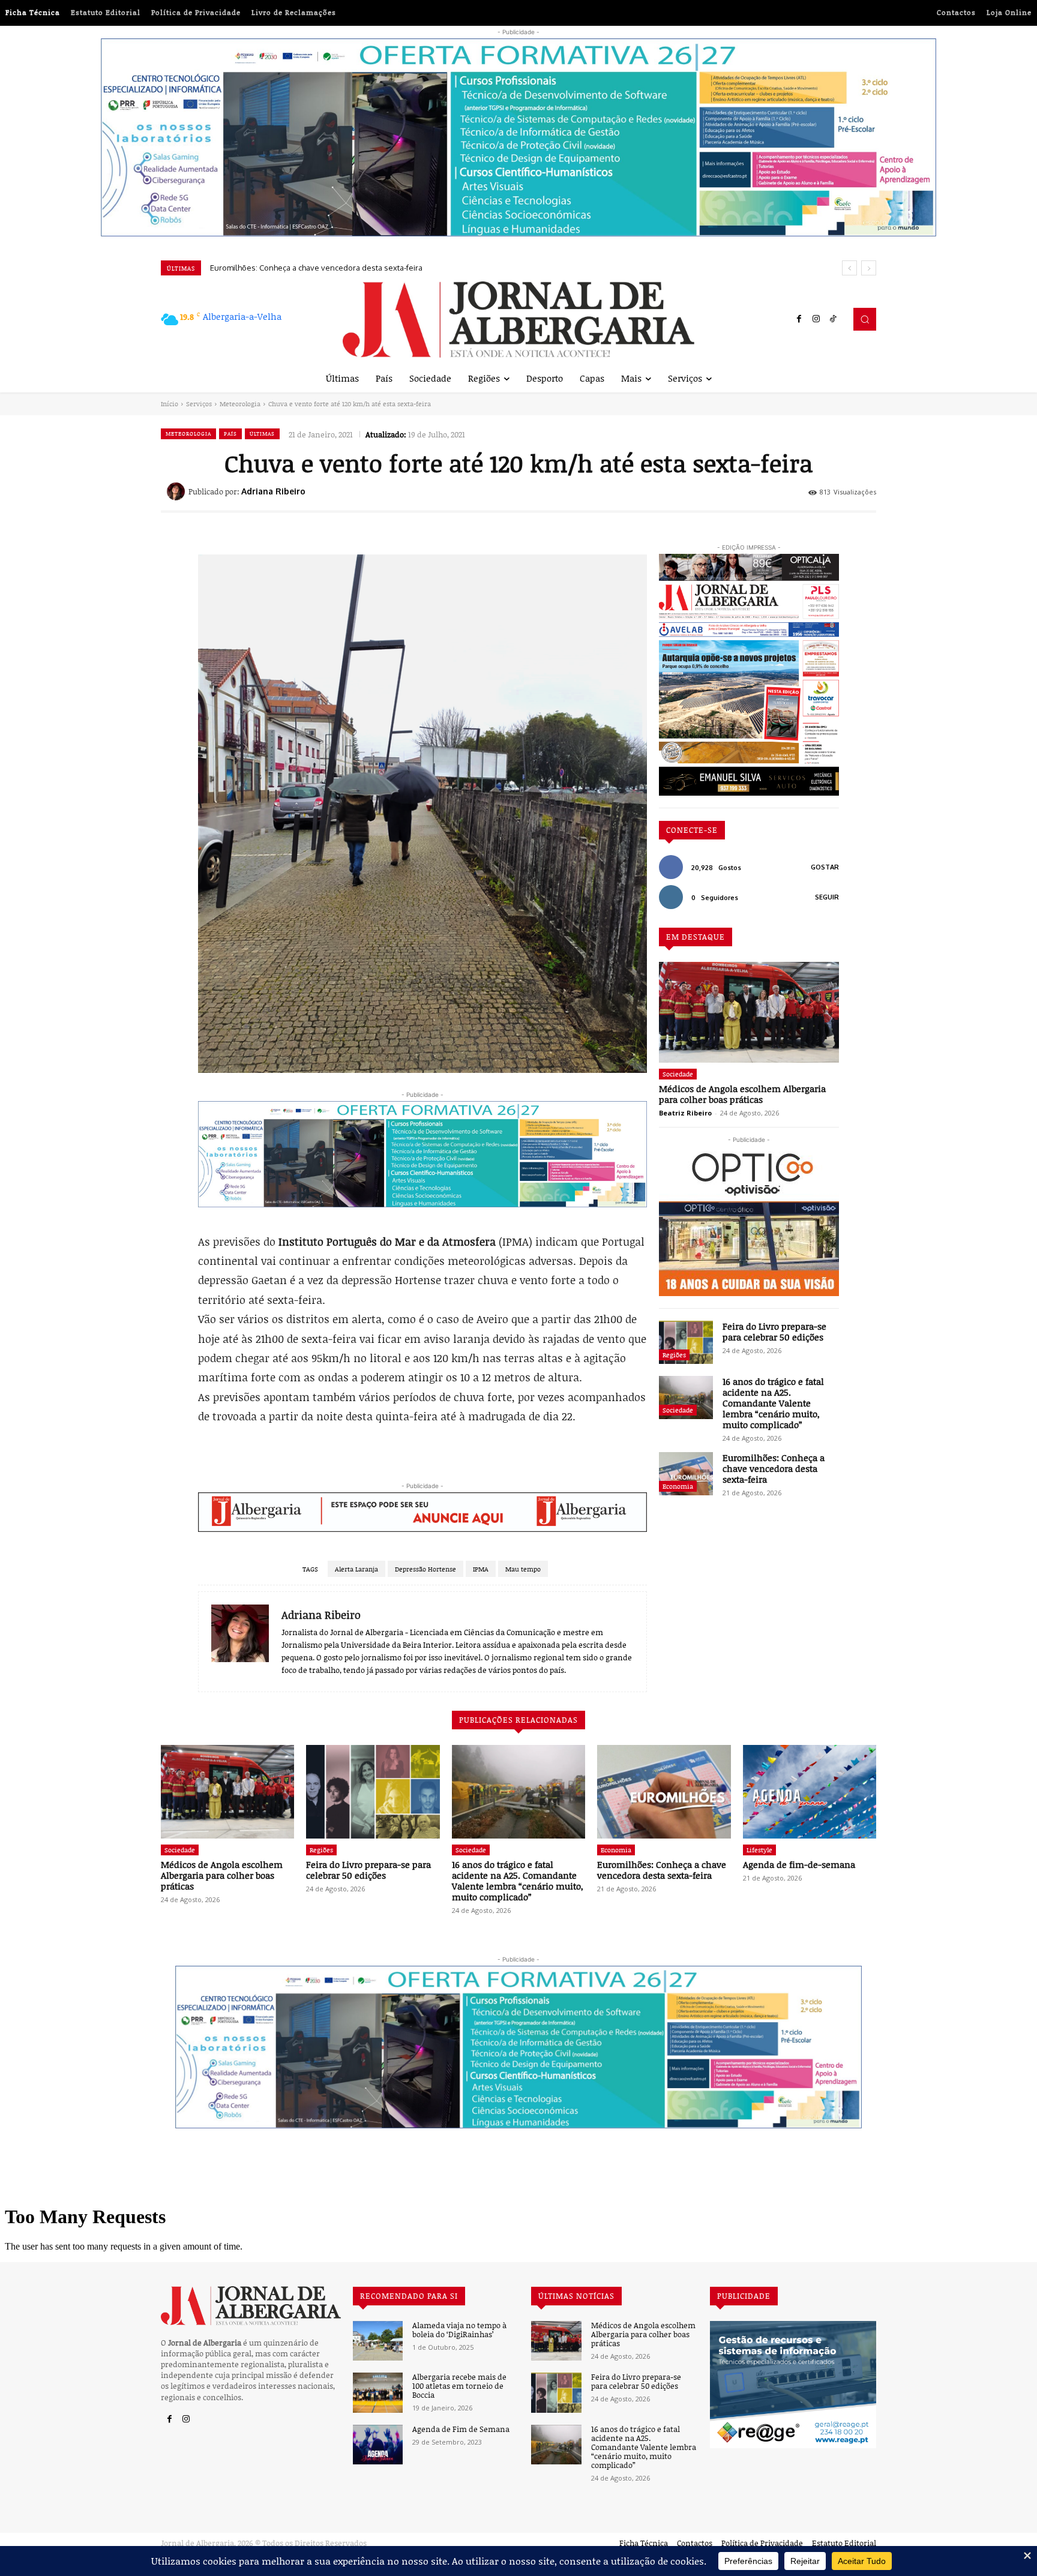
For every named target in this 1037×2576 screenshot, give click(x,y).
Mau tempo (523, 1569)
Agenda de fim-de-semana (258, 268)
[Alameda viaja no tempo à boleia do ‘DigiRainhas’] (378, 2341)
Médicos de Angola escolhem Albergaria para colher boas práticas (742, 1094)
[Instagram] (816, 319)
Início (170, 404)
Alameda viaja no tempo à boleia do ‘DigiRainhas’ (459, 2330)
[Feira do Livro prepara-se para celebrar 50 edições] (686, 1342)
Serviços (199, 404)
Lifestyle (759, 1850)
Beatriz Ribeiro (685, 1113)
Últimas (262, 434)
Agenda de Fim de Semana (461, 2429)
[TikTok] (833, 319)
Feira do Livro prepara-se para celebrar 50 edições (774, 1332)
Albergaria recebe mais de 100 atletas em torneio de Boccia (459, 2386)
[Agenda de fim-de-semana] (810, 1792)
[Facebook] (799, 319)
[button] (865, 319)
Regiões (674, 1355)
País (230, 434)
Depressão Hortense (425, 1569)
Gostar (825, 867)
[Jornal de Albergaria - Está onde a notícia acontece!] (518, 320)
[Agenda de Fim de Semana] (378, 2445)
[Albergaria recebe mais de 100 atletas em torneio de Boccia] (378, 2393)
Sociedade (678, 1074)
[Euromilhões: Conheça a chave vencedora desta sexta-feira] (686, 1474)
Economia (678, 1486)
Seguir (827, 897)
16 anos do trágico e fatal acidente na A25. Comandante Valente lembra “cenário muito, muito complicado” (773, 1403)
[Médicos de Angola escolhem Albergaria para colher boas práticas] (749, 1012)
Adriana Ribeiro (273, 491)
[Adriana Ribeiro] (178, 491)
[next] (869, 268)
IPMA (481, 1569)
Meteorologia (240, 404)
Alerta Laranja (356, 1569)
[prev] (849, 268)
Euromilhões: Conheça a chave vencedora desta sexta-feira (774, 1468)
